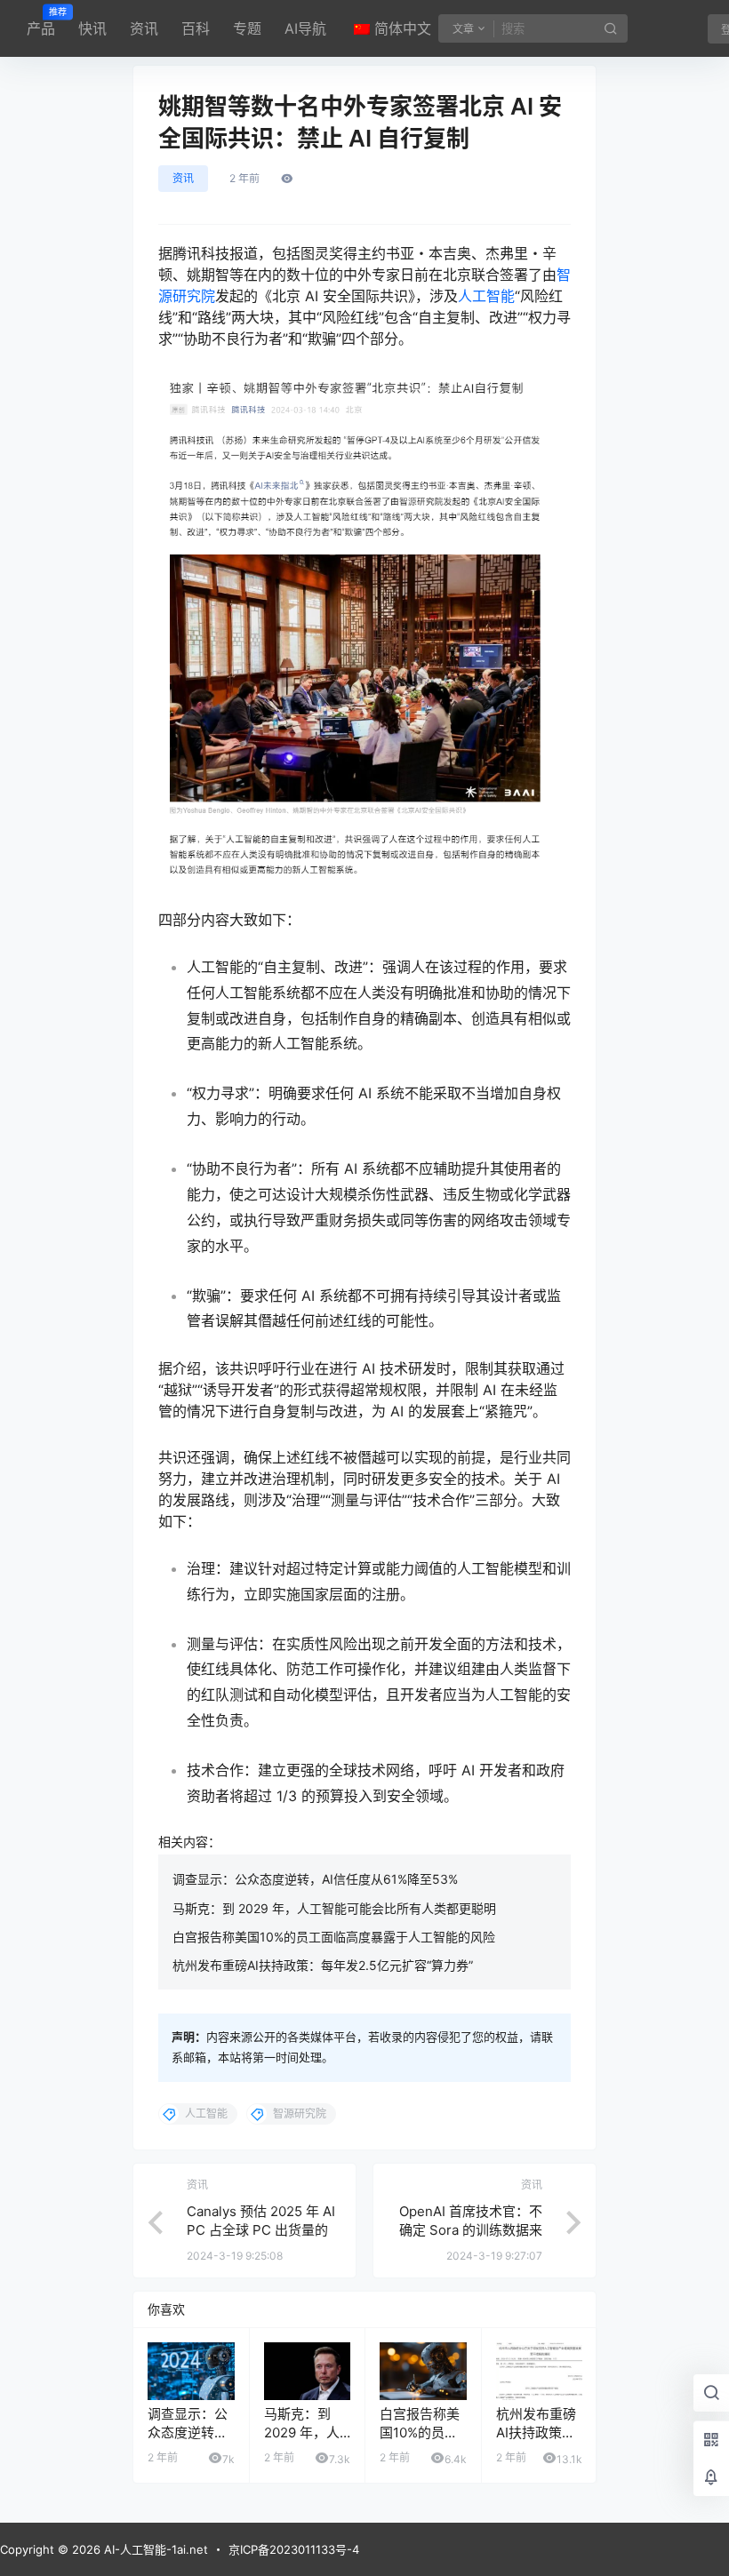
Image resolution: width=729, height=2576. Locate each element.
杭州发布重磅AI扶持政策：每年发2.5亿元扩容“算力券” (323, 1965)
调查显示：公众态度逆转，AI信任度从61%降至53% (315, 1879)
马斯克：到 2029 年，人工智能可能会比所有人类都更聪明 (334, 1908)
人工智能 (486, 296)
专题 (247, 28)
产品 (41, 22)
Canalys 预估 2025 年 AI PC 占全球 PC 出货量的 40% (261, 2230)
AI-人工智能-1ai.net (154, 2549)
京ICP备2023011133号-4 (294, 2549)
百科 (196, 28)
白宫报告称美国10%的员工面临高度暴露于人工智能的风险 (334, 1937)
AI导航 (305, 28)
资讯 (144, 28)
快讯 (92, 28)
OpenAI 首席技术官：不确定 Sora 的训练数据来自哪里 (471, 2230)
